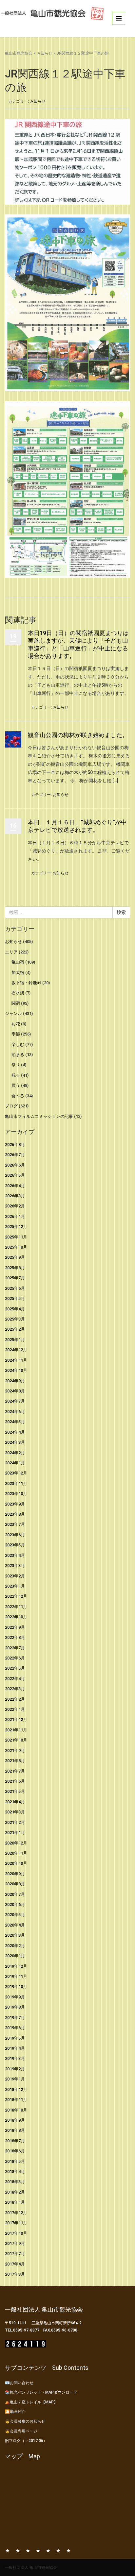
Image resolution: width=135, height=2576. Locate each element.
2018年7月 (15, 2141)
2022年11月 (16, 1607)
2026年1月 (15, 1216)
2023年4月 (15, 1555)
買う (16, 1085)
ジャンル (13, 1013)
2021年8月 (15, 1761)
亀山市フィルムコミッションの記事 (39, 1116)
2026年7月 (15, 1155)
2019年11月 (16, 1976)
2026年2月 (15, 1206)
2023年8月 (15, 1514)
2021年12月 (16, 1719)
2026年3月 (15, 1196)
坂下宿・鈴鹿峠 (26, 983)
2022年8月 (15, 1637)
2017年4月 (15, 2264)
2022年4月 (15, 1679)
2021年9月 (15, 1751)
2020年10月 (16, 1863)
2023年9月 (15, 1504)
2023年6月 (15, 1535)
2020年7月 (15, 1894)
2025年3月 (15, 1319)
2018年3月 (15, 2182)
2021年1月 (15, 1833)
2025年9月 (15, 1257)
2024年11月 (16, 1360)
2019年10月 (16, 1987)
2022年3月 (15, 1689)
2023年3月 (15, 1566)
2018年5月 (15, 2161)
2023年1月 (15, 1586)
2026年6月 (15, 1165)
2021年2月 (15, 1822)
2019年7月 (15, 2018)
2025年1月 (15, 1340)
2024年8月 (15, 1391)
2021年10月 (16, 1740)
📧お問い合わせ (19, 2383)
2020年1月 (15, 1956)
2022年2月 (15, 1699)
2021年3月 (15, 1812)
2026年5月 (15, 1175)
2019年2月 (15, 2069)
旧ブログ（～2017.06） (26, 2441)
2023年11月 (16, 1483)
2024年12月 (16, 1350)
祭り (16, 1065)
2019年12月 (16, 1966)
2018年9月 (15, 2120)
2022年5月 (15, 1668)
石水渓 (18, 993)
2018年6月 (15, 2151)
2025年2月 (15, 1329)
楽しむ (18, 1044)
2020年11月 (16, 1853)
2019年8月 (15, 2007)
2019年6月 (15, 2028)
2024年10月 (16, 1370)
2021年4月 (15, 1802)
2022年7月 (15, 1648)
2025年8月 (15, 1268)
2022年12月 (16, 1596)
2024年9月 (15, 1381)
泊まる (18, 1055)
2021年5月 (15, 1791)
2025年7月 (15, 1278)
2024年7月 (15, 1401)
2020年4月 (15, 1925)
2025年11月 (16, 1237)
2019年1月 (15, 2079)
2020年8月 (15, 1884)
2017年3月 (15, 2274)
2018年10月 (16, 2110)
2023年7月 (15, 1524)
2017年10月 (16, 2233)
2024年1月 (15, 1463)
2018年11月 (16, 2100)
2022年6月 (15, 1658)
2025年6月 (15, 1288)
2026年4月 (15, 1186)
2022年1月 (15, 1709)
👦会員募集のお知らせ (25, 2421)
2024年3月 (15, 1442)
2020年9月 (15, 1874)
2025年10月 (16, 1247)
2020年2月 (15, 1946)
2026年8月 (15, 1145)
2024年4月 (15, 1432)
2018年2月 (15, 2192)
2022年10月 (16, 1617)
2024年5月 (15, 1422)
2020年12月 (16, 1843)
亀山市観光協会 (19, 53)
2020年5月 (15, 1915)
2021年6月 (15, 1781)
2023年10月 (16, 1494)
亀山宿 (18, 962)
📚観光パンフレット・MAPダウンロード (41, 2392)
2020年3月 (15, 1935)
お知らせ (45, 53)
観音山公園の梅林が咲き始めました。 (78, 735)
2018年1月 (15, 2202)
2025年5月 (15, 1298)
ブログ (11, 1106)
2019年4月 (15, 2048)
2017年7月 (15, 2254)
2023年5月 (15, 1545)
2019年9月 (15, 1997)
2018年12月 (16, 2089)
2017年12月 (16, 2213)
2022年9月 (15, 1627)
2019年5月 (15, 2038)
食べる (18, 1096)
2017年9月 (15, 2243)
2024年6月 (15, 1412)
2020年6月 (15, 1904)
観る (16, 1075)
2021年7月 (15, 1771)
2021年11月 (16, 1730)
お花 (16, 1024)
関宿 (16, 1003)
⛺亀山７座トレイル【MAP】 (31, 2402)
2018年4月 (15, 2172)
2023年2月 (15, 1576)
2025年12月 (16, 1227)
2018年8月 (15, 2130)
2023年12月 (16, 1473)
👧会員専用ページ (21, 2431)
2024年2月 (15, 1453)
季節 (16, 1034)
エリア (11, 952)
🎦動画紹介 (15, 2412)
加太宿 (18, 973)
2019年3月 (15, 2058)
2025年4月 (15, 1309)
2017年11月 (16, 2223)
